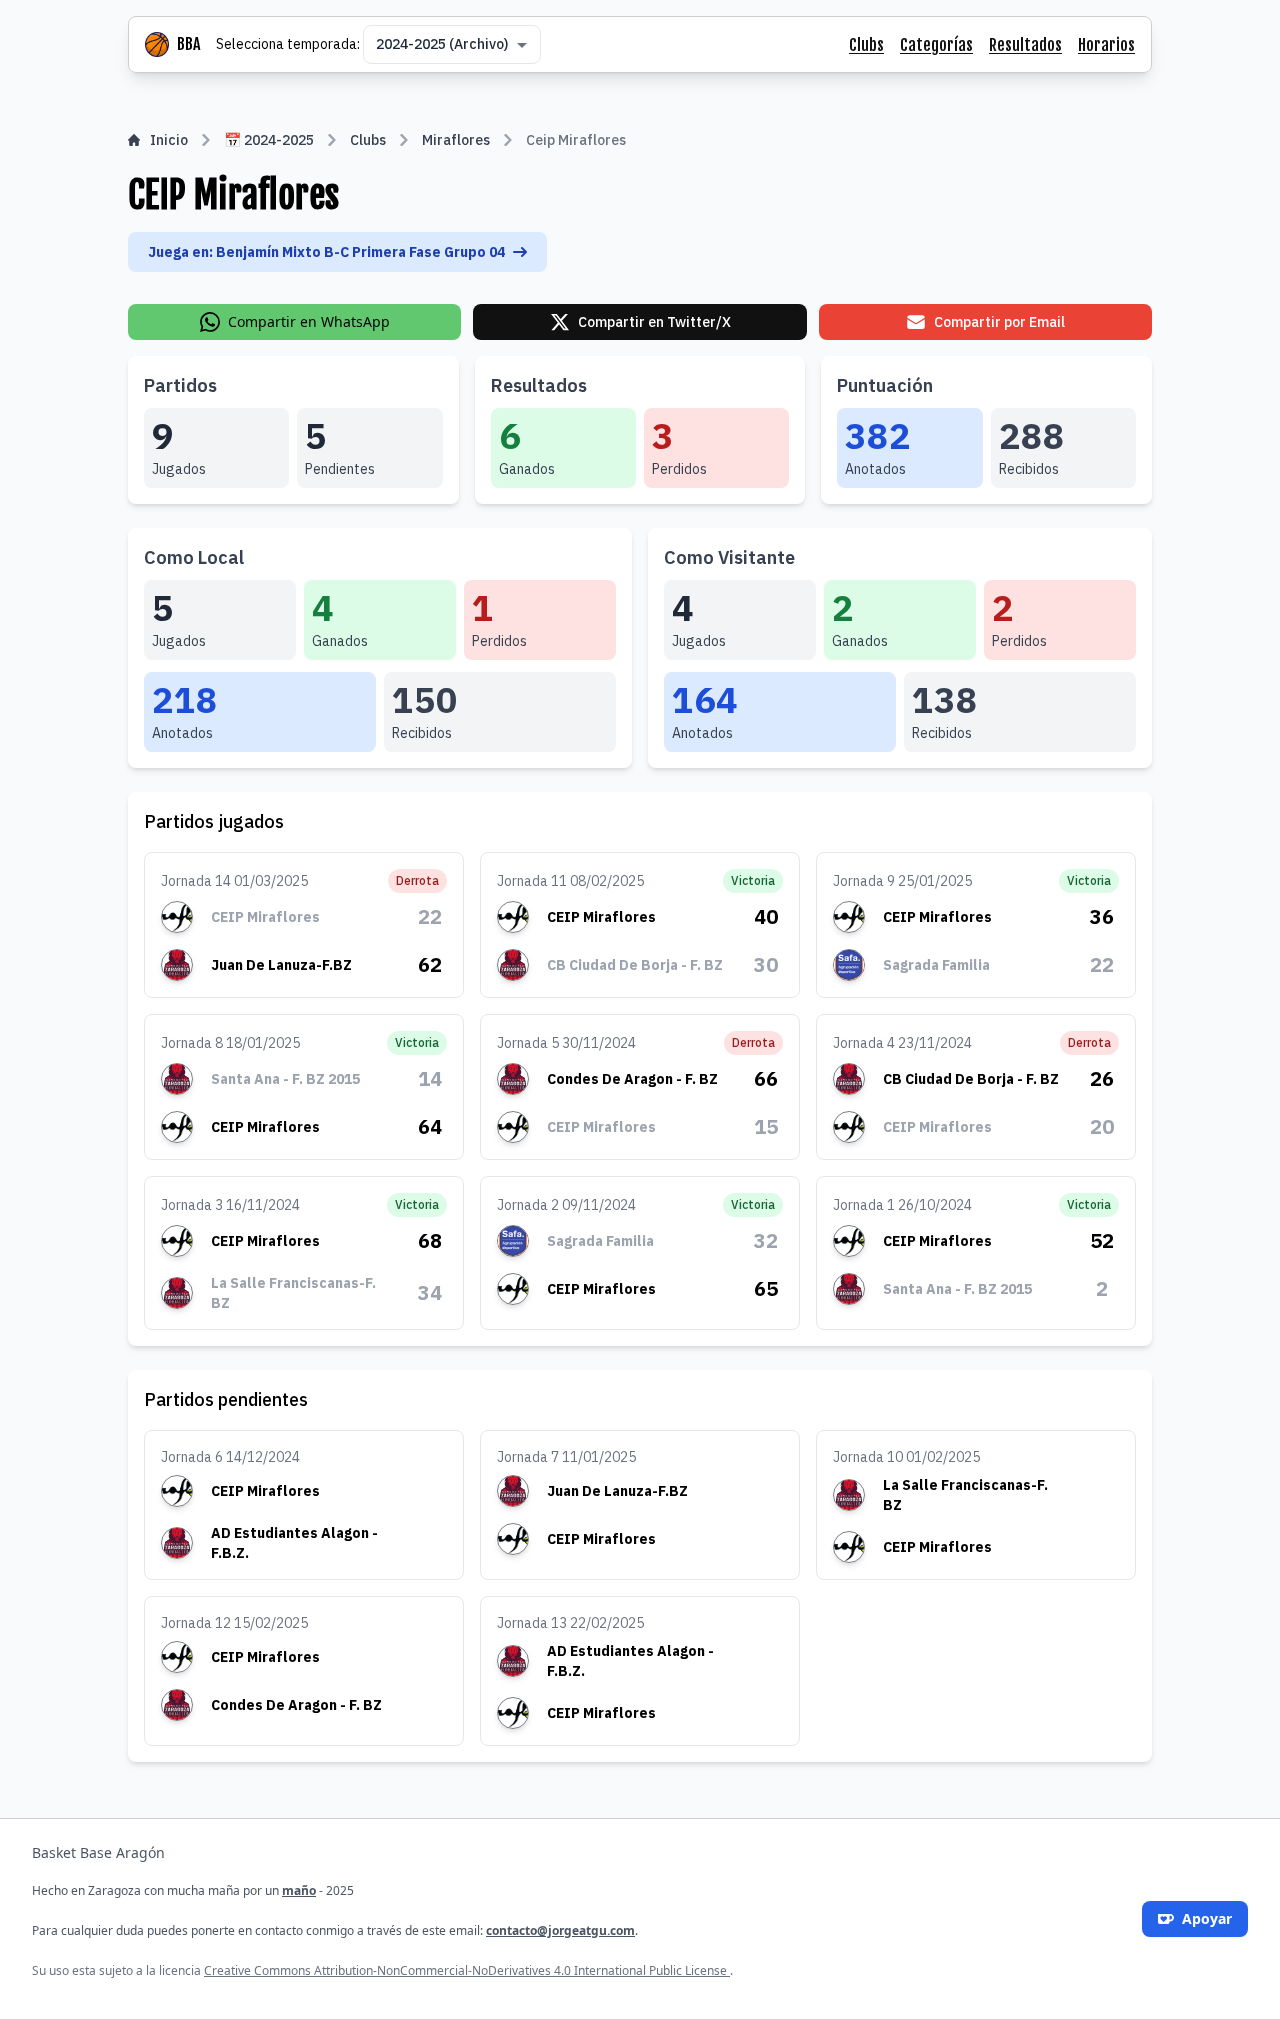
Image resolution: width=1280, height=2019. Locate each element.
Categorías (936, 45)
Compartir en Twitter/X (654, 322)
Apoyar (1207, 1918)
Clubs (866, 45)
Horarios (1106, 45)
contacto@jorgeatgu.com (560, 1930)
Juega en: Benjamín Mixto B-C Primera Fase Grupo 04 (326, 252)
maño (299, 1890)
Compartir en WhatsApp (309, 321)
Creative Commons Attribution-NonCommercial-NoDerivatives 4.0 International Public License (467, 1970)
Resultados (1025, 45)
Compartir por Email (999, 322)
